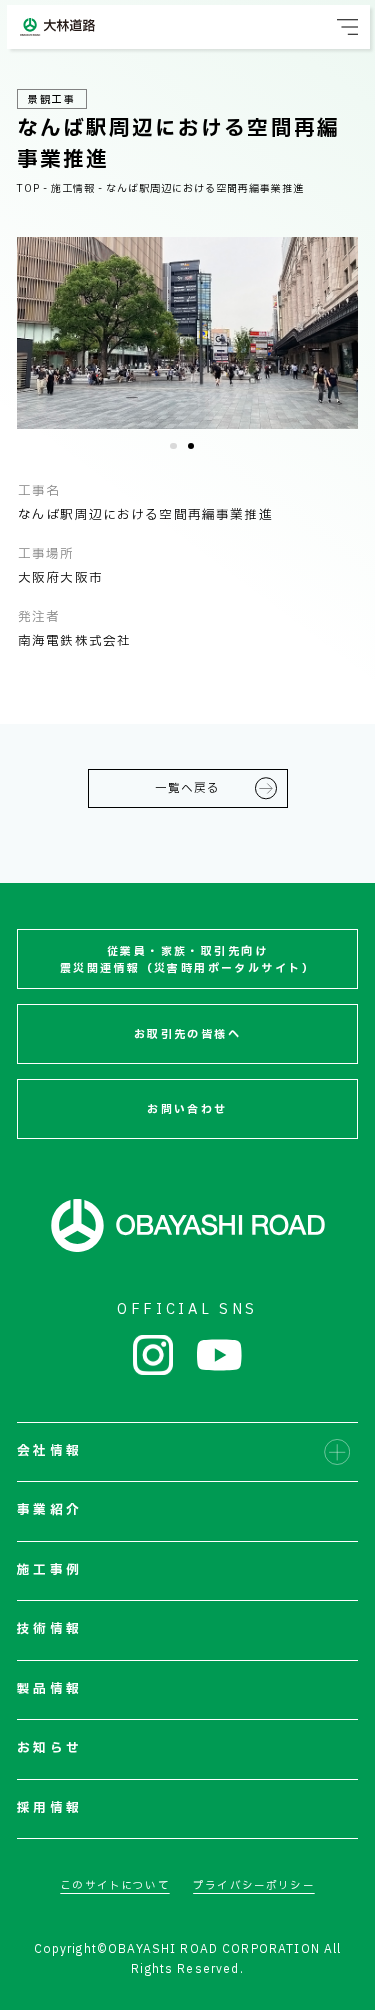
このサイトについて (114, 1886)
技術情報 (49, 1629)
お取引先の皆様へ (187, 1034)
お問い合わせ (187, 1109)
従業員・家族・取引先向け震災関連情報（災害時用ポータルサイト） (187, 960)
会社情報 (49, 1451)
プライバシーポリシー (254, 1886)
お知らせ (49, 1748)
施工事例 (49, 1570)
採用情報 (49, 1808)
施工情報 (73, 188)
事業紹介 (49, 1510)
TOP (28, 188)
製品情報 (49, 1689)
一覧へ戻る (188, 788)
